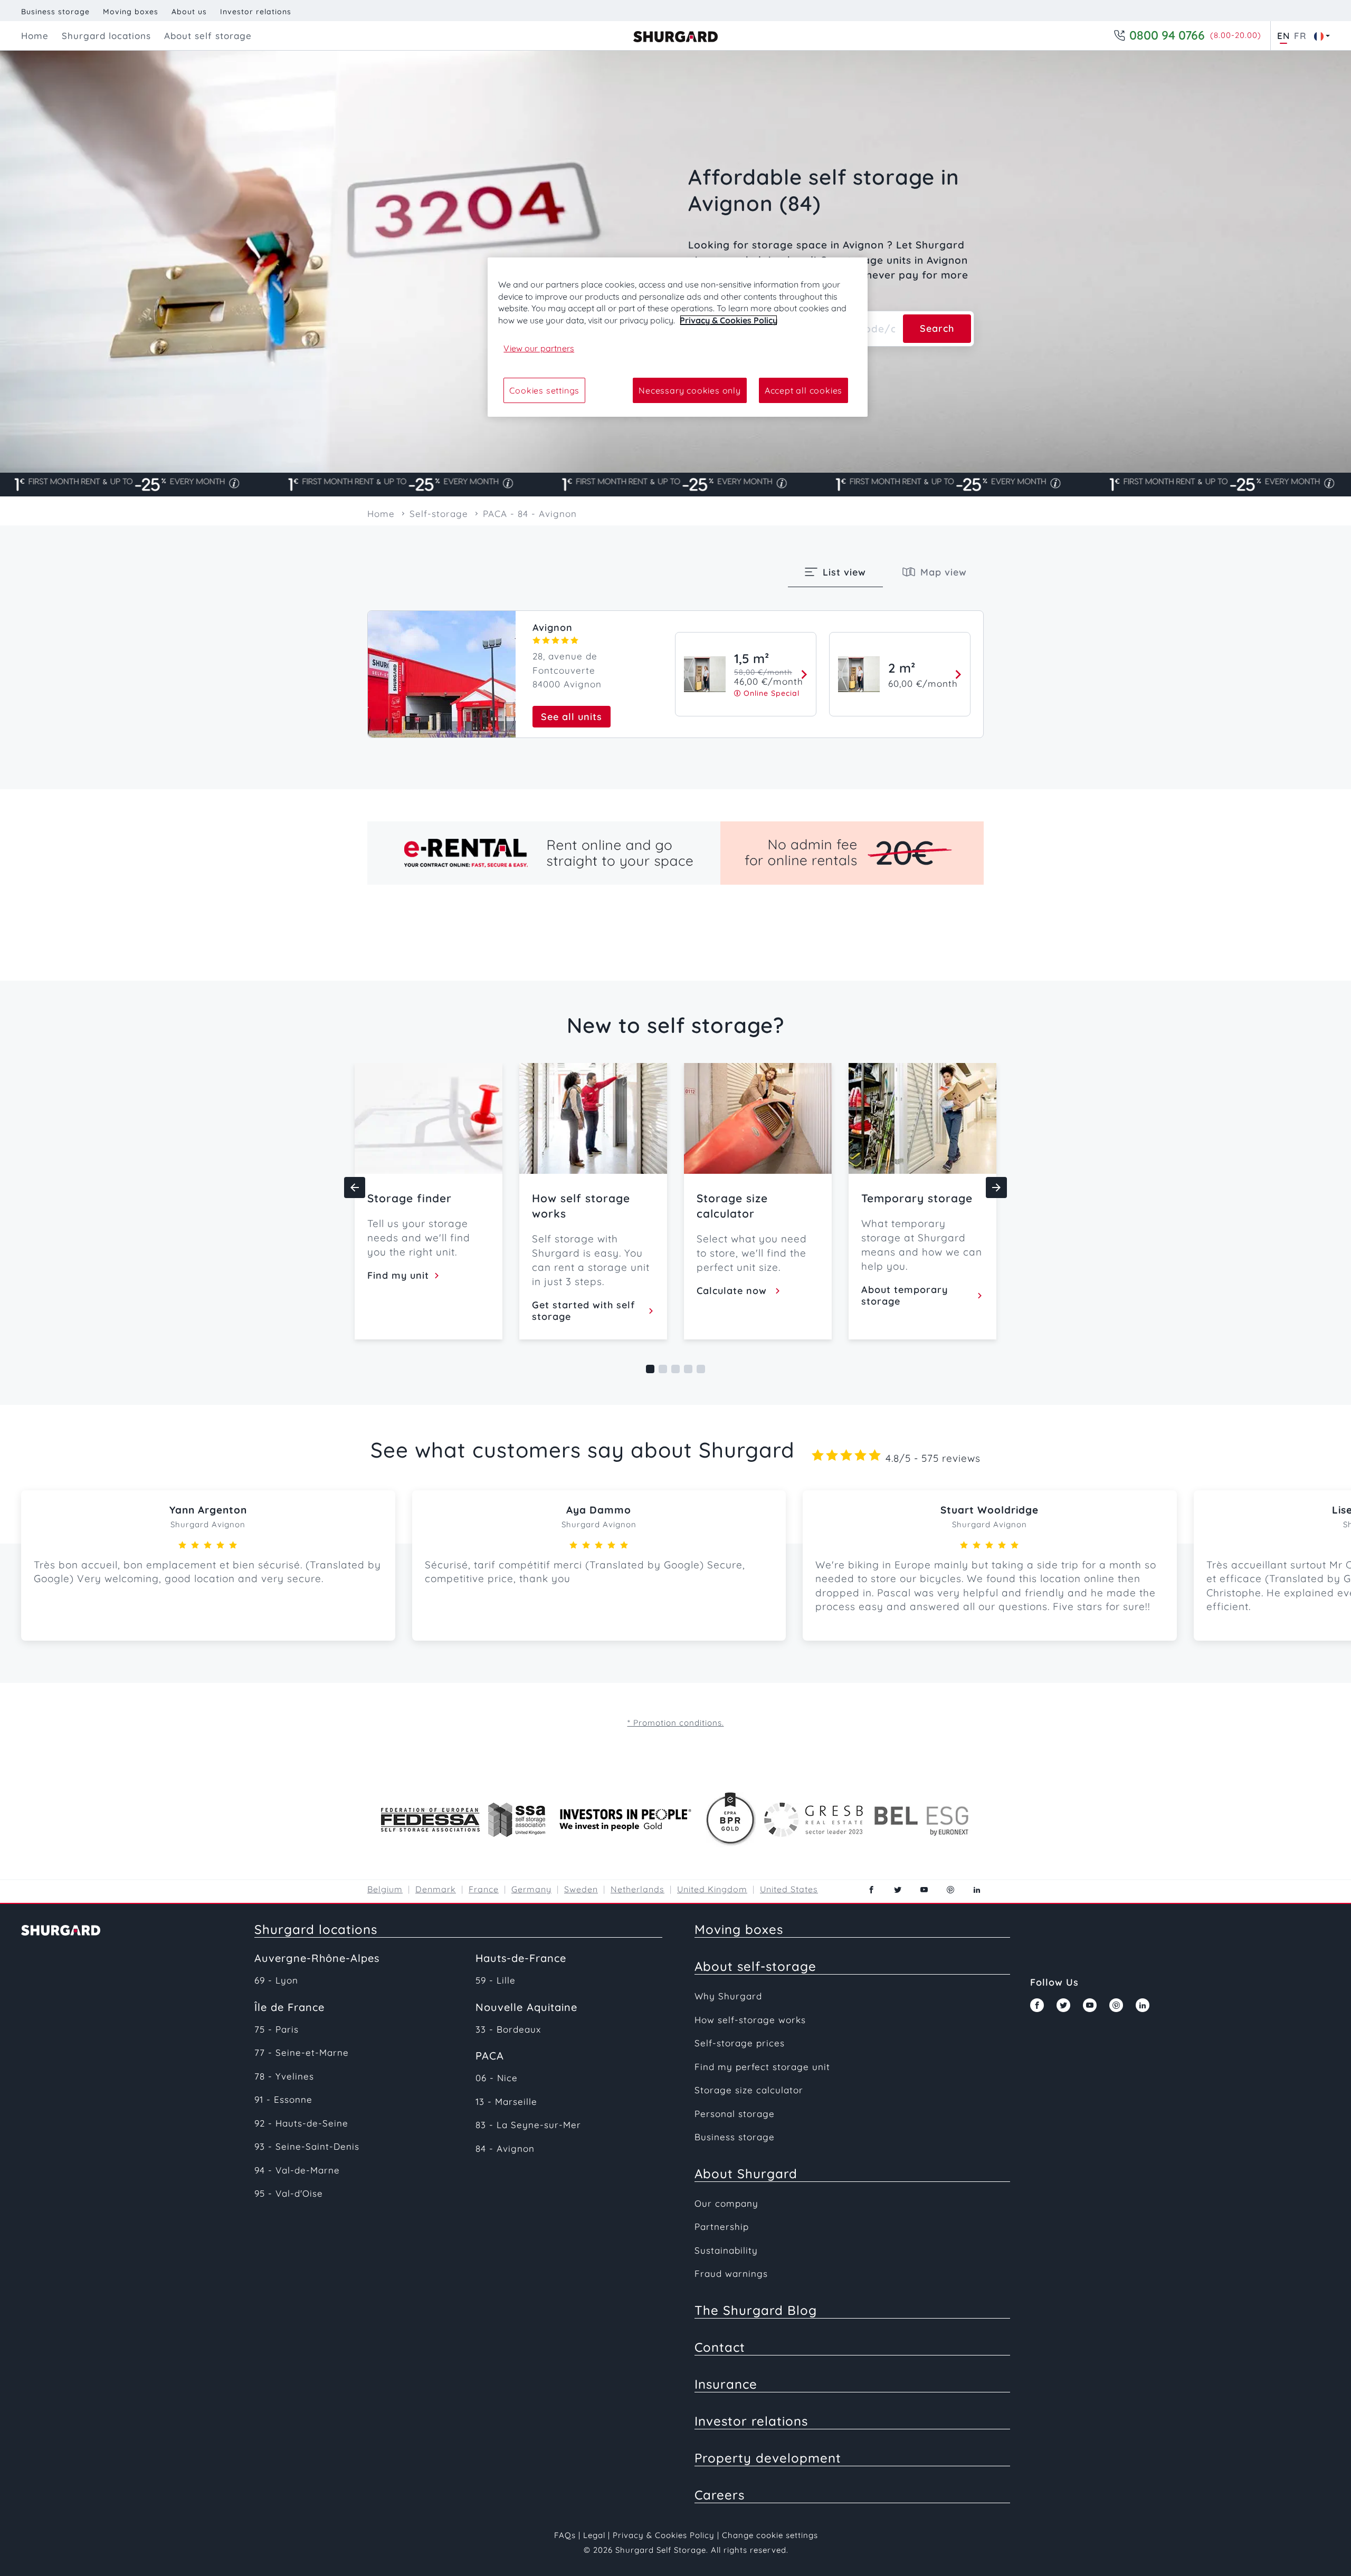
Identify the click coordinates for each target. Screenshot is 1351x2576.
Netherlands (638, 1889)
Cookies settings (544, 390)
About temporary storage (905, 1296)
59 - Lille (496, 1980)
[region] (678, 337)
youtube (924, 1890)
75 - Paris (277, 2029)
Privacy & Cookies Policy (664, 2535)
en (1283, 36)
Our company (726, 2203)
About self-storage (755, 1966)
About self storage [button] (208, 36)
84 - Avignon (505, 2148)
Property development (768, 2458)
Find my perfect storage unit (762, 2067)
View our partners (539, 348)
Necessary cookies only (690, 390)
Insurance (726, 2384)
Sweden (581, 1889)
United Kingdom (712, 1889)
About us (189, 12)
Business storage (55, 12)
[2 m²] (955, 674)
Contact (720, 2347)
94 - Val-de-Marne (297, 2170)
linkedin (977, 1890)
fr (1300, 36)
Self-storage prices (740, 2043)
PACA (490, 2056)
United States (789, 1889)
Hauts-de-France (521, 1958)
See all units (572, 717)
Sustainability (726, 2250)
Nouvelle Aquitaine (526, 2007)
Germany (531, 1889)
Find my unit (400, 1276)
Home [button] (35, 36)
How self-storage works (750, 2020)
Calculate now (735, 1291)
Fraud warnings (731, 2273)
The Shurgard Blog (756, 2310)
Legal (594, 2535)
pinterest (950, 1890)
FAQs (565, 2535)
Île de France (289, 2007)
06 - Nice (497, 2078)
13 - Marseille (506, 2101)
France (484, 1889)
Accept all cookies (803, 390)
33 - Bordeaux (508, 2029)
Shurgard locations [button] (106, 36)
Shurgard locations (316, 1929)
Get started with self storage (583, 1311)
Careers (720, 2495)
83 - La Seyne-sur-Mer (528, 2125)
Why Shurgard (728, 1996)
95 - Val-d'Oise (289, 2193)
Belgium (385, 1889)
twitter (898, 1890)
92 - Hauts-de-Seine (301, 2123)
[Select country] (1319, 36)
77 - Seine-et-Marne (302, 2052)
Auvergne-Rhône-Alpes (317, 1958)
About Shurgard (746, 2173)
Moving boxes (131, 12)
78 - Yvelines (284, 2076)
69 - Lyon (276, 1980)
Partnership (722, 2227)
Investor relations (256, 12)
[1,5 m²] (801, 674)
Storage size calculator (749, 2090)
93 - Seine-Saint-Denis (307, 2146)
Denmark (436, 1889)
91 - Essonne (283, 2099)
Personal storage (735, 2114)
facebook (871, 1890)
